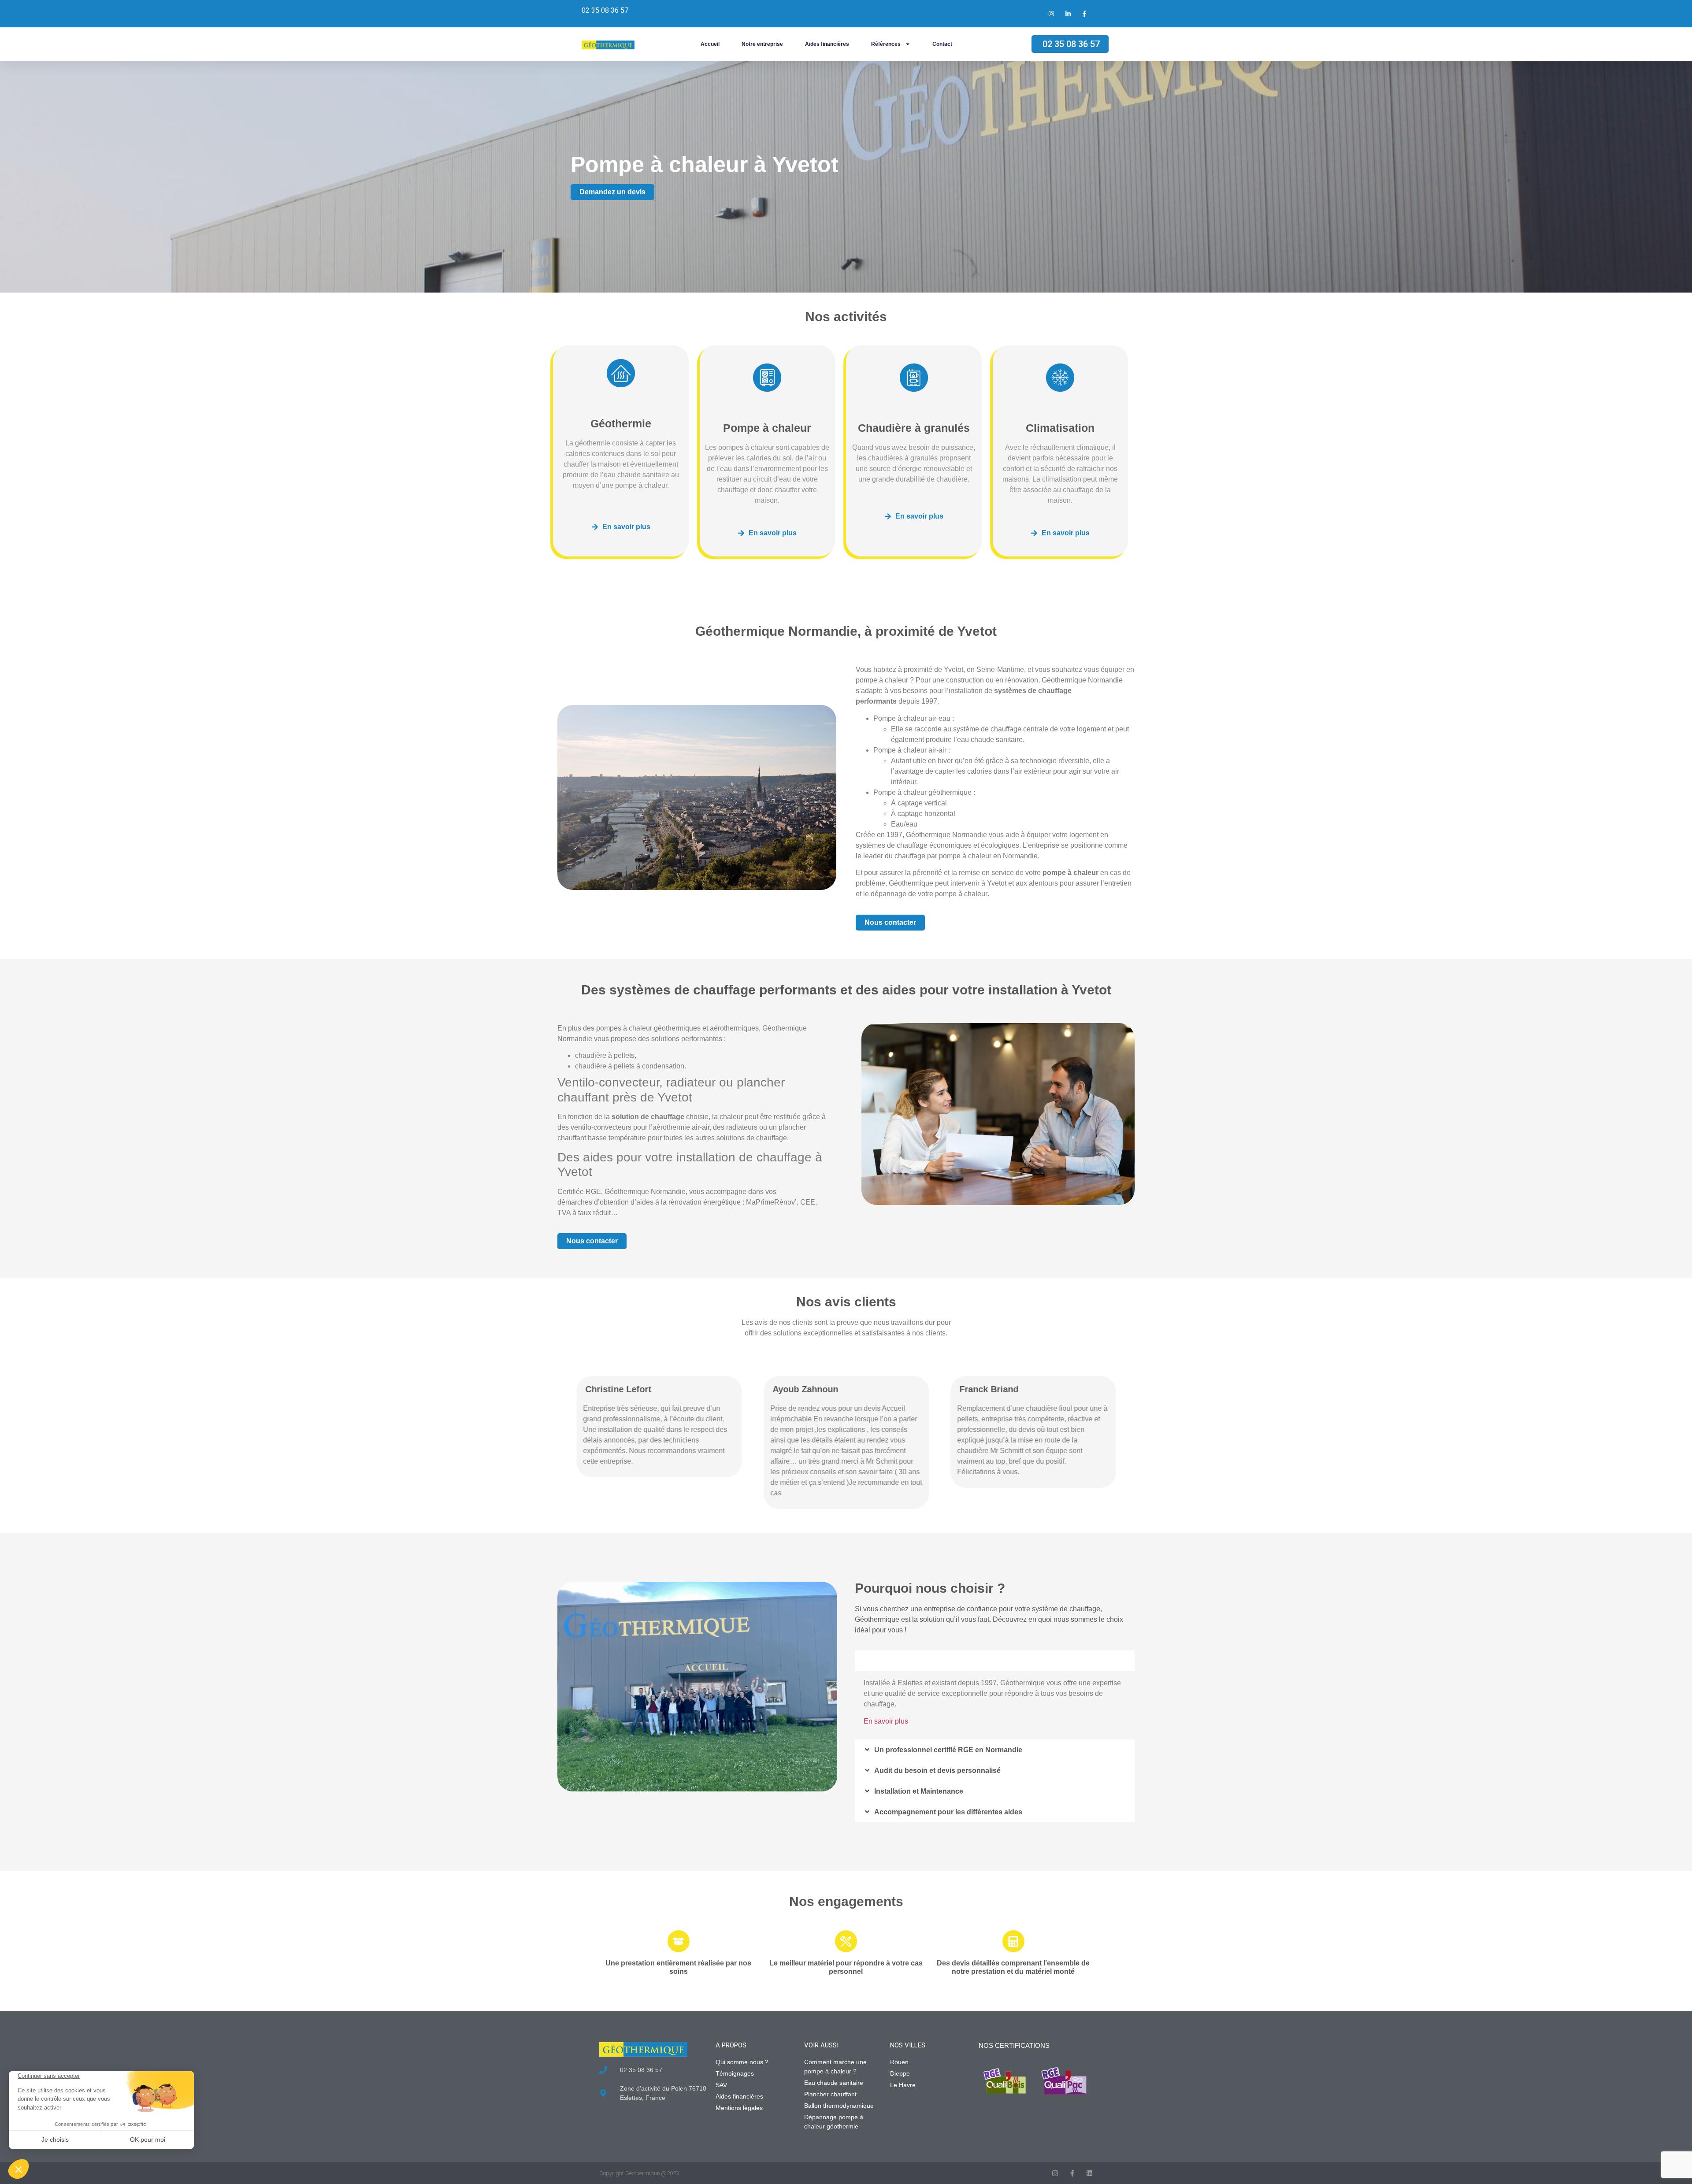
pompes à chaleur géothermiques (648, 1028)
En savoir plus (886, 1721)
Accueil (710, 44)
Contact (942, 44)
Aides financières (827, 44)
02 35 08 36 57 (605, 10)
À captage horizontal (923, 814)
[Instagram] (1055, 2173)
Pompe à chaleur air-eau (912, 718)
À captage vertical (919, 803)
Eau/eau (904, 824)
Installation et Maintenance (919, 1791)
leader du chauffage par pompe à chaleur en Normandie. (951, 856)
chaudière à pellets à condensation (630, 1066)
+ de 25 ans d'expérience (916, 1661)
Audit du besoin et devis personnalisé (937, 1771)
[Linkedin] (1089, 2173)
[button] (995, 1661)
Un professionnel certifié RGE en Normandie (948, 1750)
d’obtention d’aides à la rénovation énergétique (667, 1202)
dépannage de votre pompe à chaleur (929, 894)
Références (886, 44)
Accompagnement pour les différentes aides (948, 1812)
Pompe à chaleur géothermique (922, 792)
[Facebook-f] (1072, 2173)
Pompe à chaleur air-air (910, 750)
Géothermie (621, 423)
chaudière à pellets (605, 1055)
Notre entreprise (762, 44)
